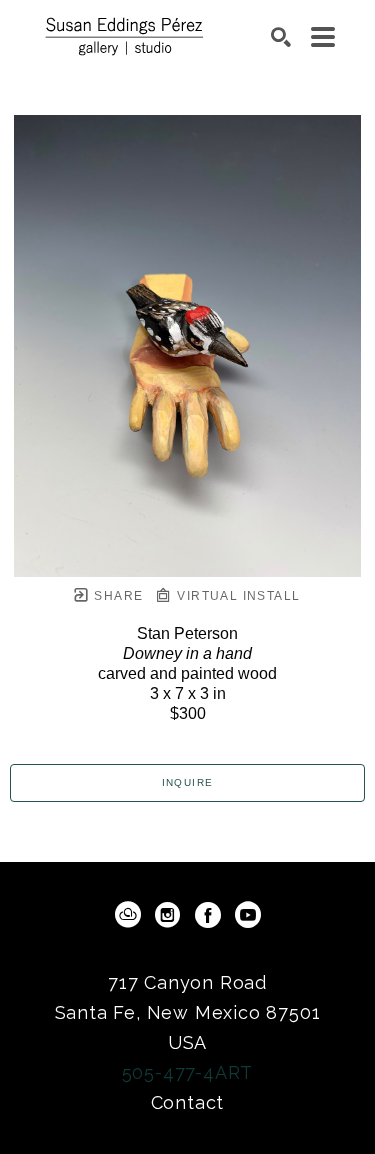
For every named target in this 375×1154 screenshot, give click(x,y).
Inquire (188, 782)
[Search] (281, 37)
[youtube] (248, 915)
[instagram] (168, 915)
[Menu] (323, 37)
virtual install (236, 596)
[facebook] (208, 915)
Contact (188, 1102)
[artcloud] (128, 915)
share (116, 596)
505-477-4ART (188, 1072)
